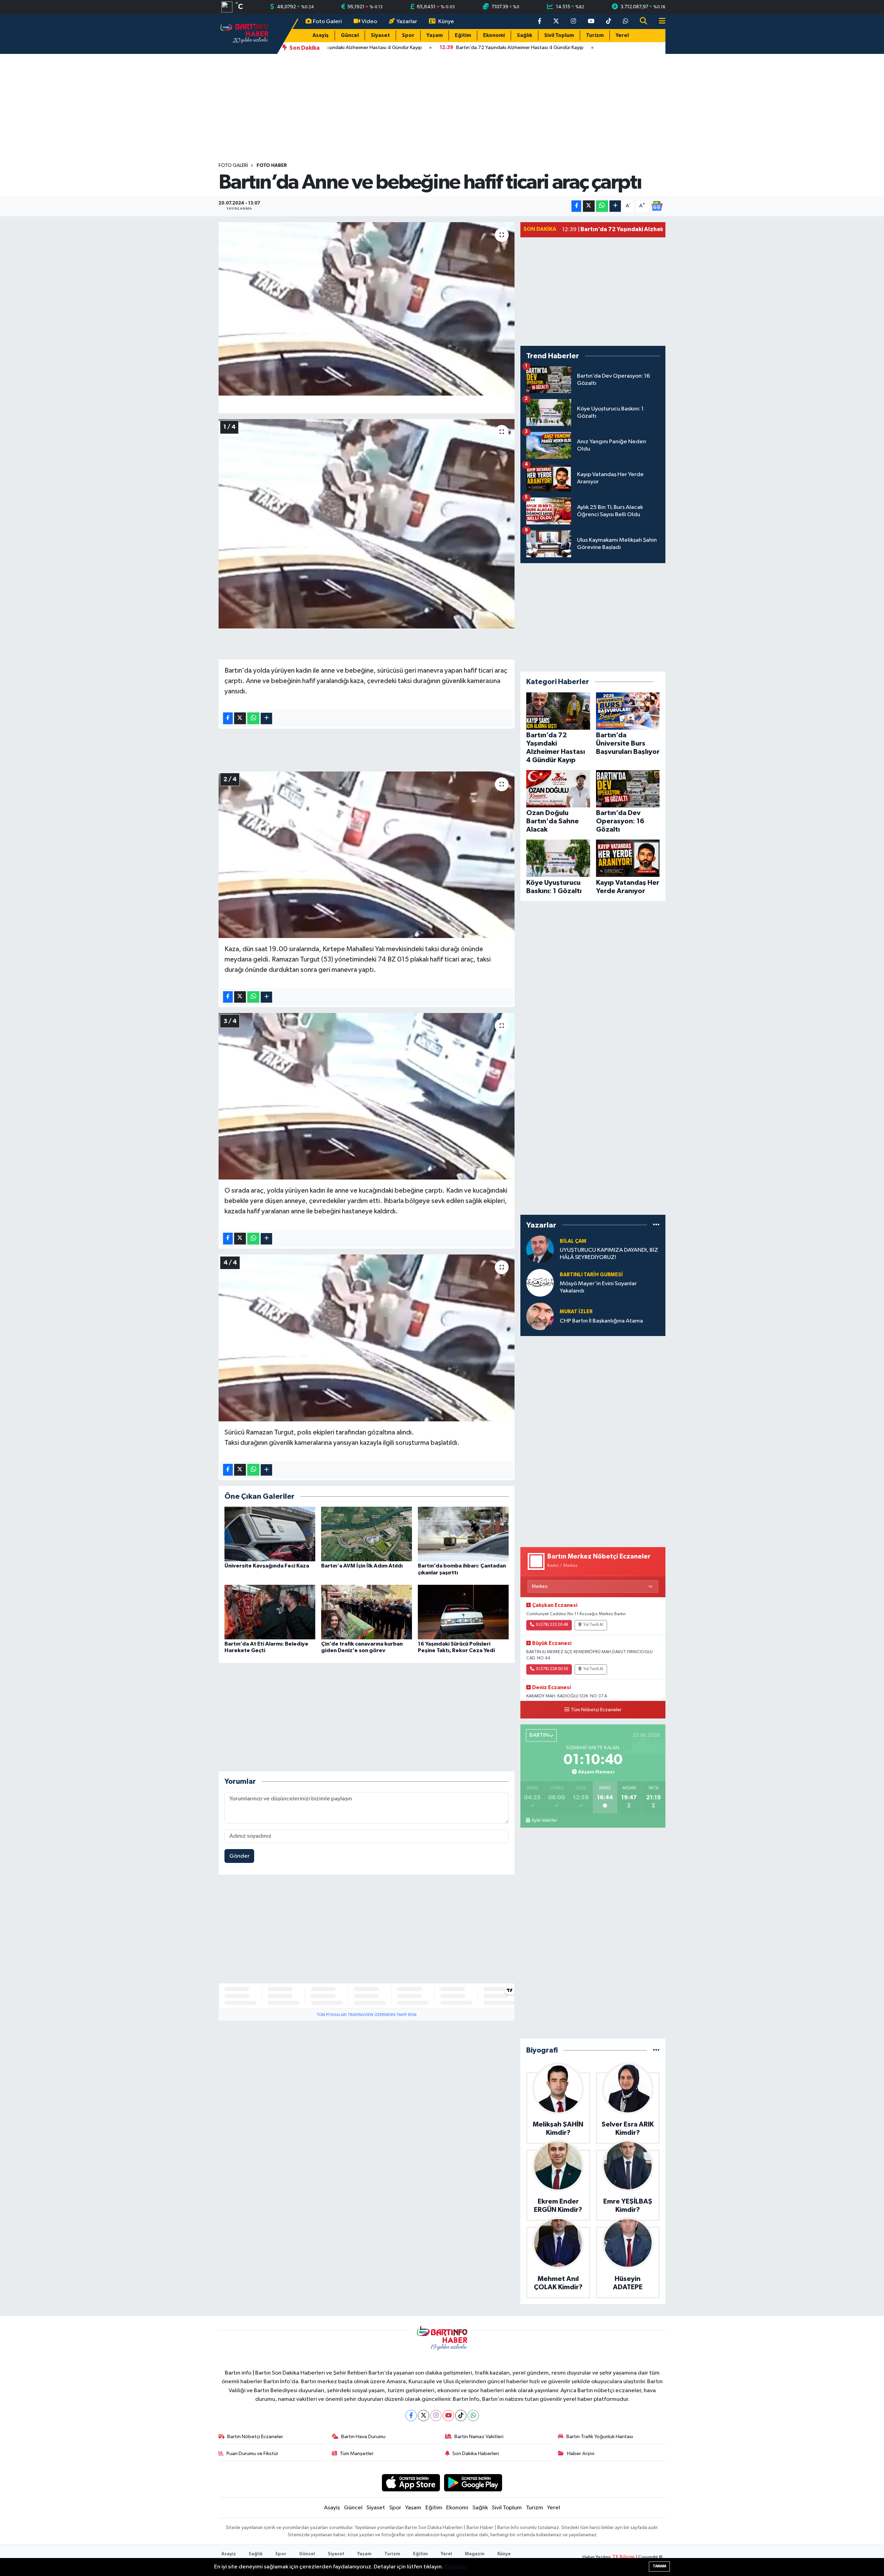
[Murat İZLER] (540, 1316)
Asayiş (321, 35)
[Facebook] (411, 2416)
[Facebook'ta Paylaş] (576, 206)
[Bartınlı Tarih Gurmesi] (540, 1283)
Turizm (595, 35)
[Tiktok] (461, 2416)
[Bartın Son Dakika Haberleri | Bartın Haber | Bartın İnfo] (244, 34)
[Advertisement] (442, 108)
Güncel (350, 35)
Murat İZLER (576, 1312)
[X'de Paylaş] (589, 206)
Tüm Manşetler (357, 2454)
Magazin (475, 2554)
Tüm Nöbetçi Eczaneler (596, 1710)
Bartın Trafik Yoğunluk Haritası (600, 2437)
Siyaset (380, 35)
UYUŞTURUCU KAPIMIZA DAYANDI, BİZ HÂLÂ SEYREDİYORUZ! (609, 1254)
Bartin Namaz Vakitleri (479, 2437)
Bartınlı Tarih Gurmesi (591, 1275)
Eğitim (463, 35)
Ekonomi (494, 35)
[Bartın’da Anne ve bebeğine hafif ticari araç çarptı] (367, 309)
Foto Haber (272, 165)
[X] (424, 2416)
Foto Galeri (327, 22)
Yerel (622, 35)
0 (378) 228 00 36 (552, 1669)
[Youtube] (448, 2416)
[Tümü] (656, 1225)
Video (369, 22)
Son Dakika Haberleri (476, 2454)
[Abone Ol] (657, 206)
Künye (446, 22)
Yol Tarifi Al (593, 1625)
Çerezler (456, 2567)
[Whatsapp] (473, 2416)
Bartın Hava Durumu (363, 2437)
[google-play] (473, 2483)
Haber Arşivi (581, 2454)
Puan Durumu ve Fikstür (252, 2454)
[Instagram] (436, 2416)
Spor (408, 35)
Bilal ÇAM (573, 1241)
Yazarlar (407, 22)
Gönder (239, 1856)
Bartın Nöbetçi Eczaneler (255, 2437)
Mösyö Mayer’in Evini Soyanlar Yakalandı (598, 1287)
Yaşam (435, 35)
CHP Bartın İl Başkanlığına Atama (601, 1321)
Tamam (659, 2566)
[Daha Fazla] (615, 206)
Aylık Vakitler (544, 1820)
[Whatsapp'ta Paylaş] (602, 206)
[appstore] (411, 2483)
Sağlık (525, 35)
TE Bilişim (624, 2557)
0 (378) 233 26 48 (552, 1625)
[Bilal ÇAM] (540, 1249)
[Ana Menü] (659, 22)
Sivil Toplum (559, 35)
